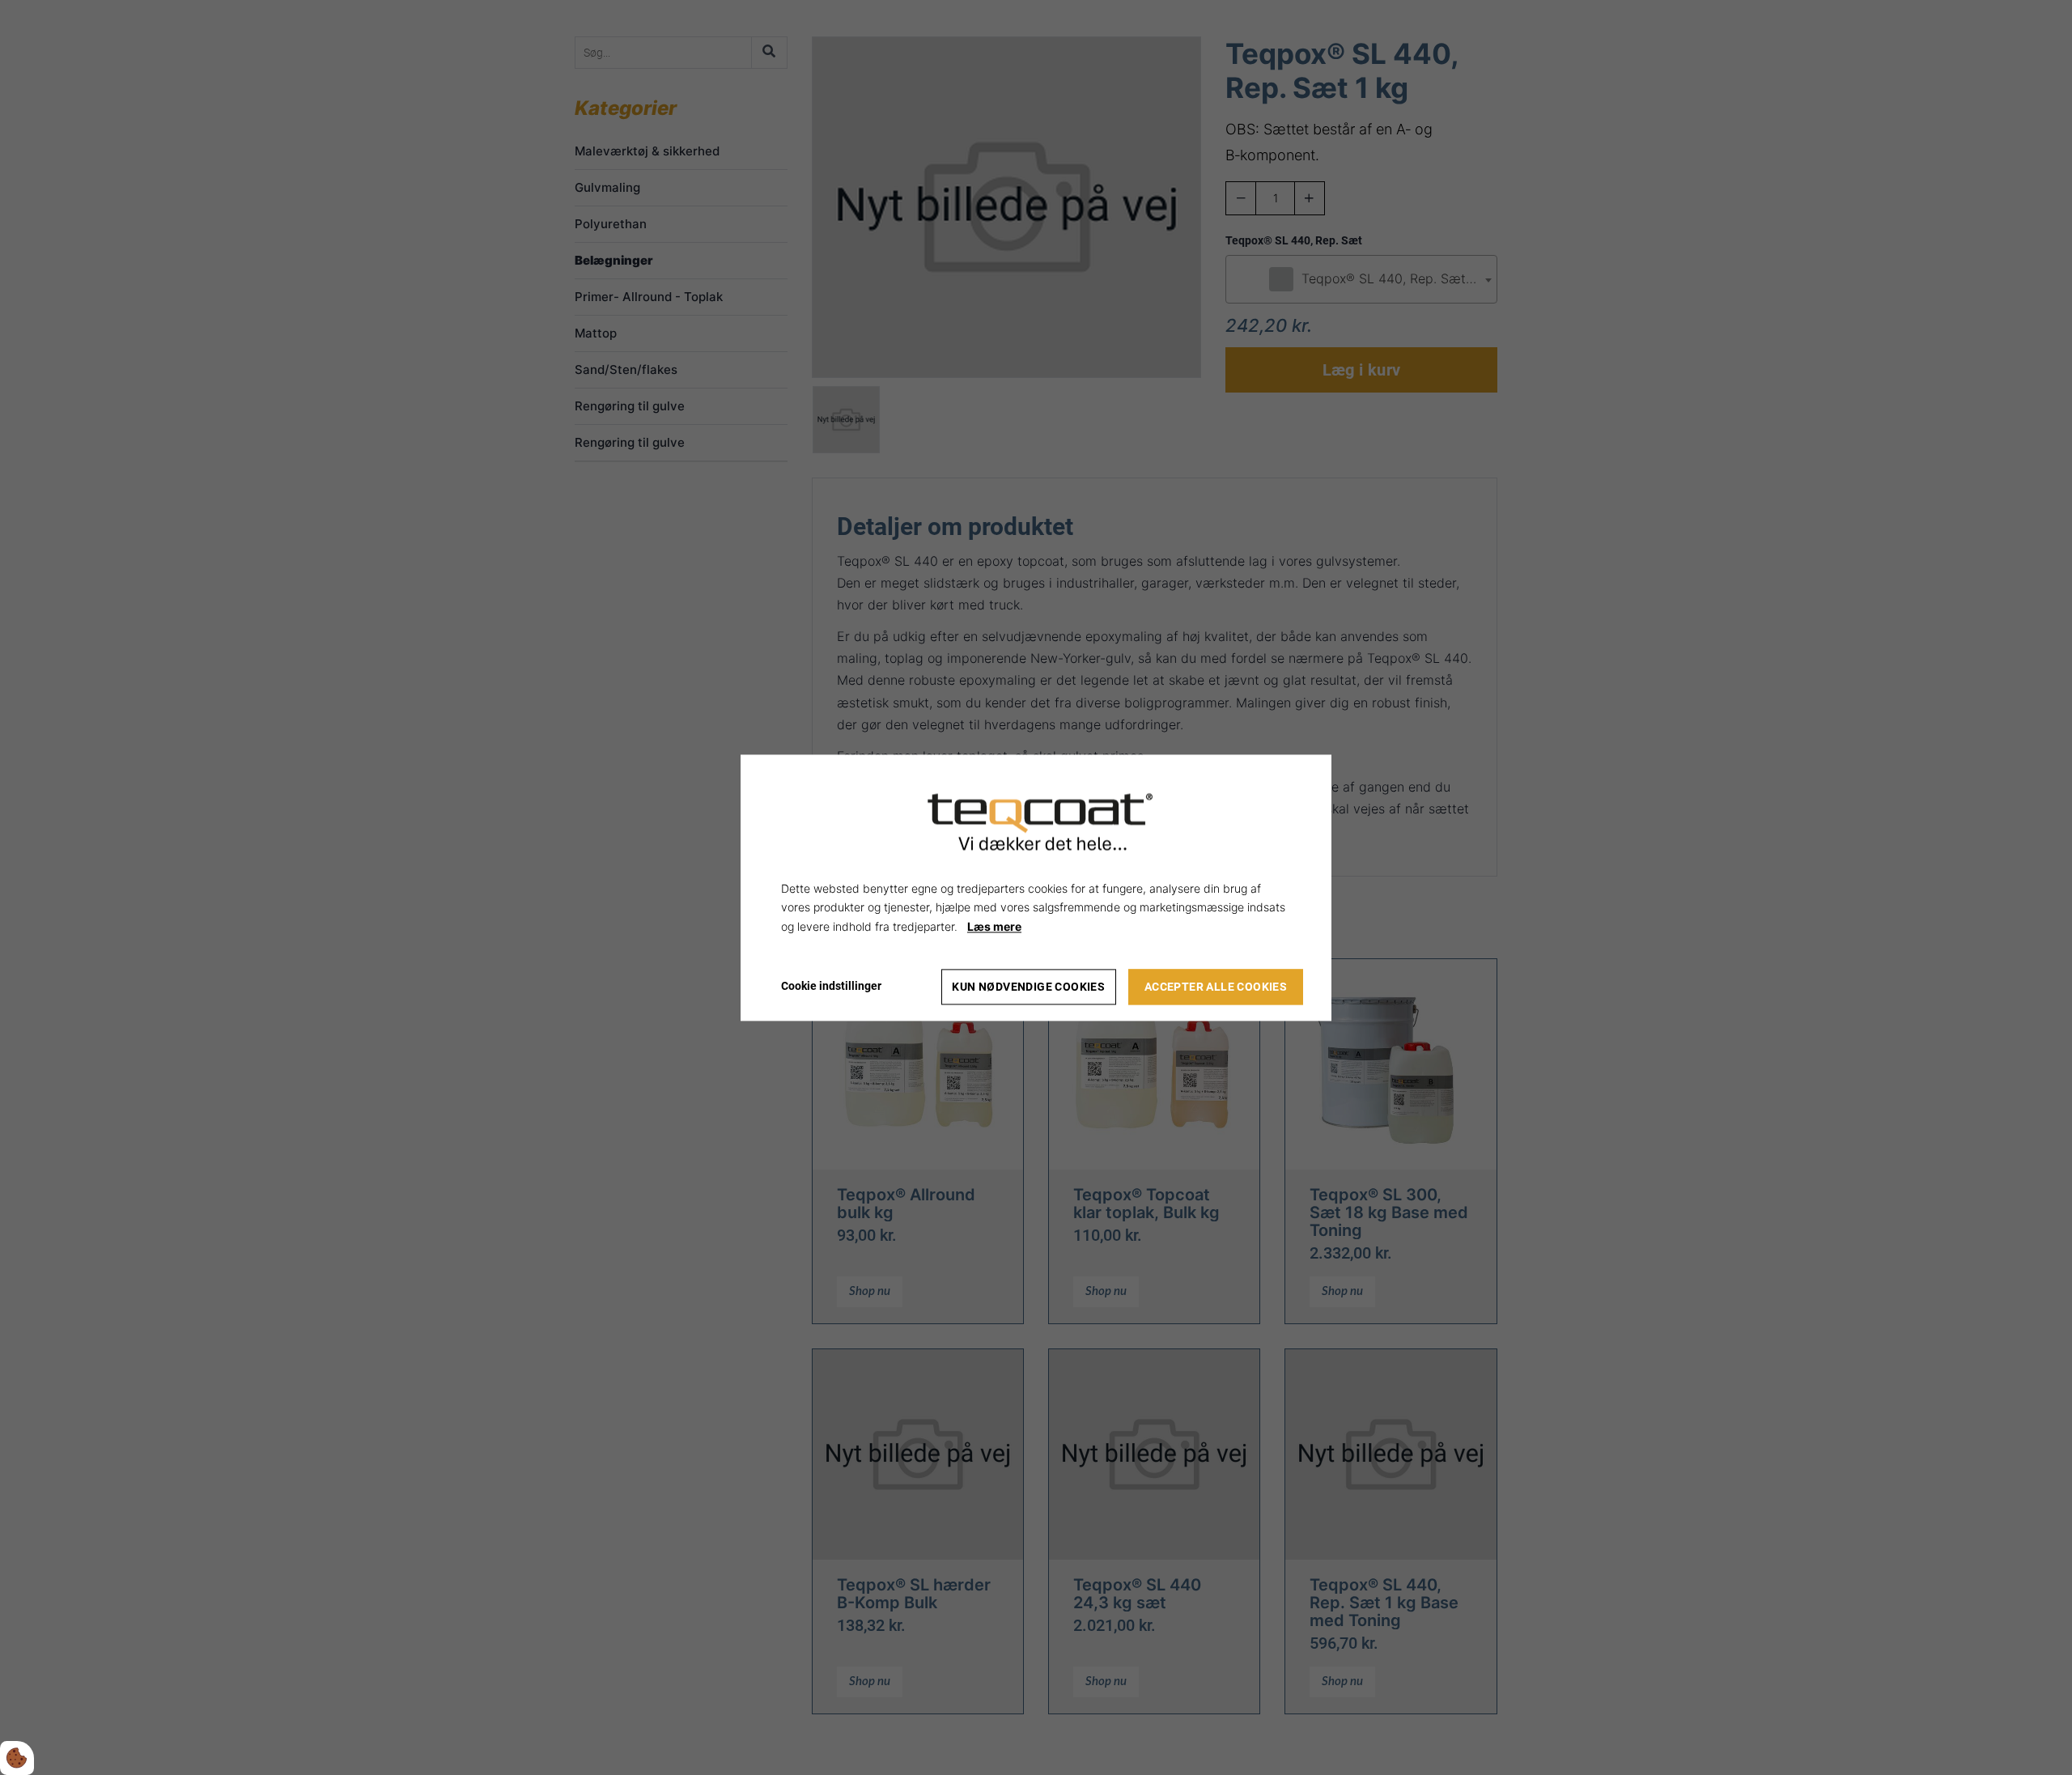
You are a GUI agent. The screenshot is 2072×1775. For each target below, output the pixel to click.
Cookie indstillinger (831, 986)
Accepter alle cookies (1216, 987)
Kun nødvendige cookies (1028, 987)
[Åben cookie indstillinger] (17, 1758)
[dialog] (1036, 887)
